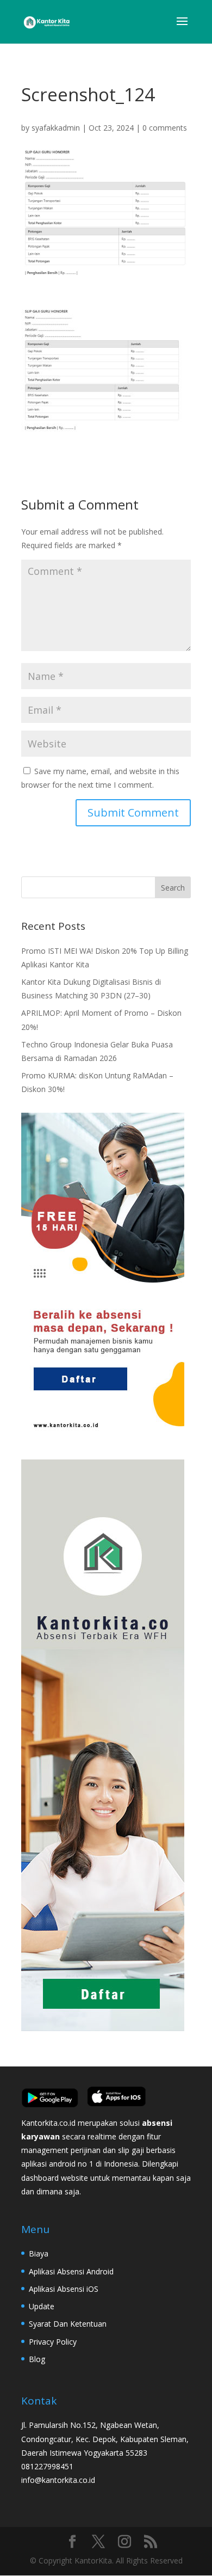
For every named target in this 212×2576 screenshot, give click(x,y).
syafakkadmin (56, 128)
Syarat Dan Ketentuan (68, 2324)
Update (42, 2306)
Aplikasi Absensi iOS (64, 2289)
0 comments (165, 128)
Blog (37, 2359)
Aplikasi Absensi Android (71, 2271)
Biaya (39, 2253)
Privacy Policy (53, 2342)
